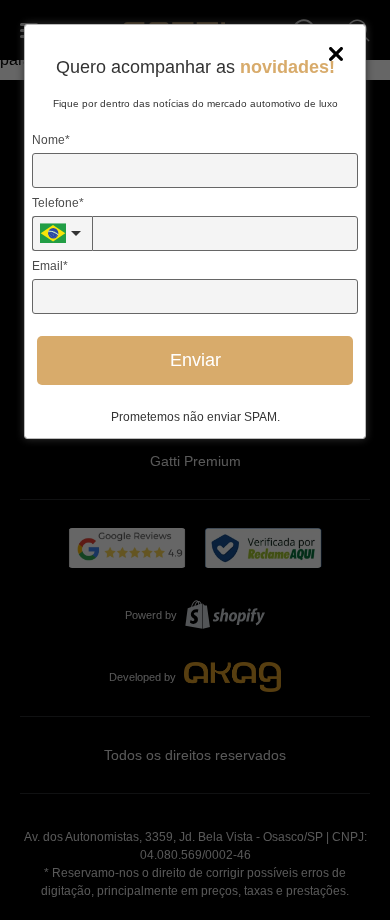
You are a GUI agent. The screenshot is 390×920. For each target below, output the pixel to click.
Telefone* (58, 203)
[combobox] (62, 233)
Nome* (51, 140)
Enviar (195, 360)
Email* (50, 266)
